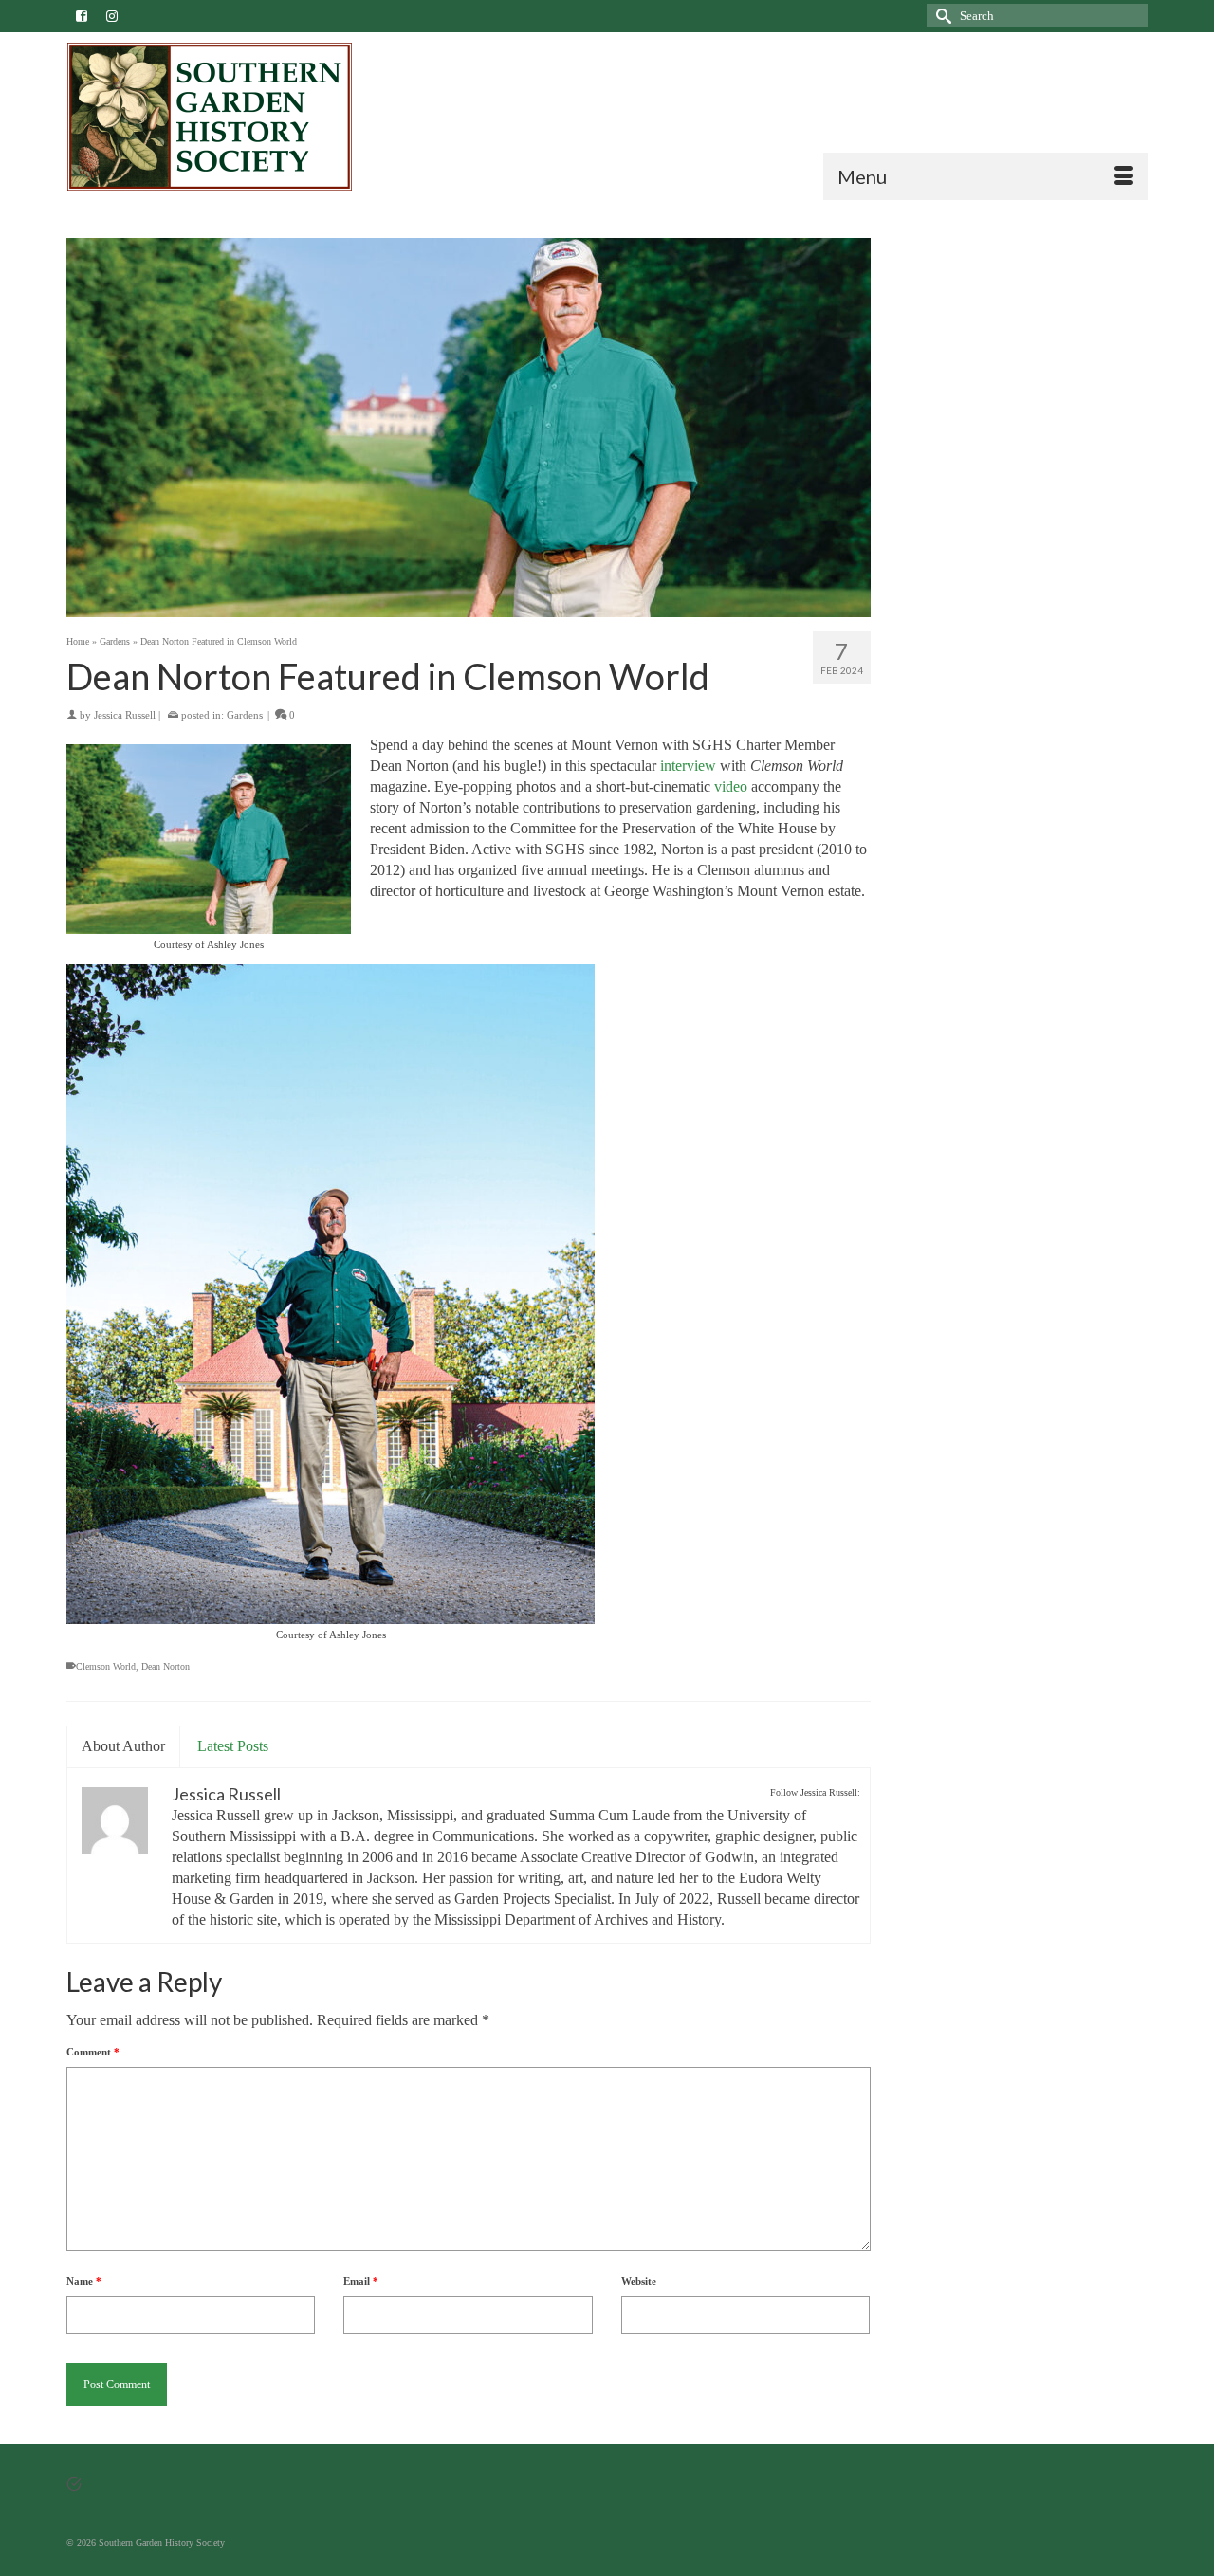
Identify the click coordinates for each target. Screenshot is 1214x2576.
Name (84, 2281)
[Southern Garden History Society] (238, 117)
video (731, 786)
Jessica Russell (125, 715)
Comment (93, 2052)
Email (361, 2281)
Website (639, 2281)
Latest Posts (233, 1746)
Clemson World (106, 1666)
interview (688, 766)
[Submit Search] (941, 16)
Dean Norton (166, 1666)
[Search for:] (1037, 16)
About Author (123, 1746)
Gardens (245, 715)
